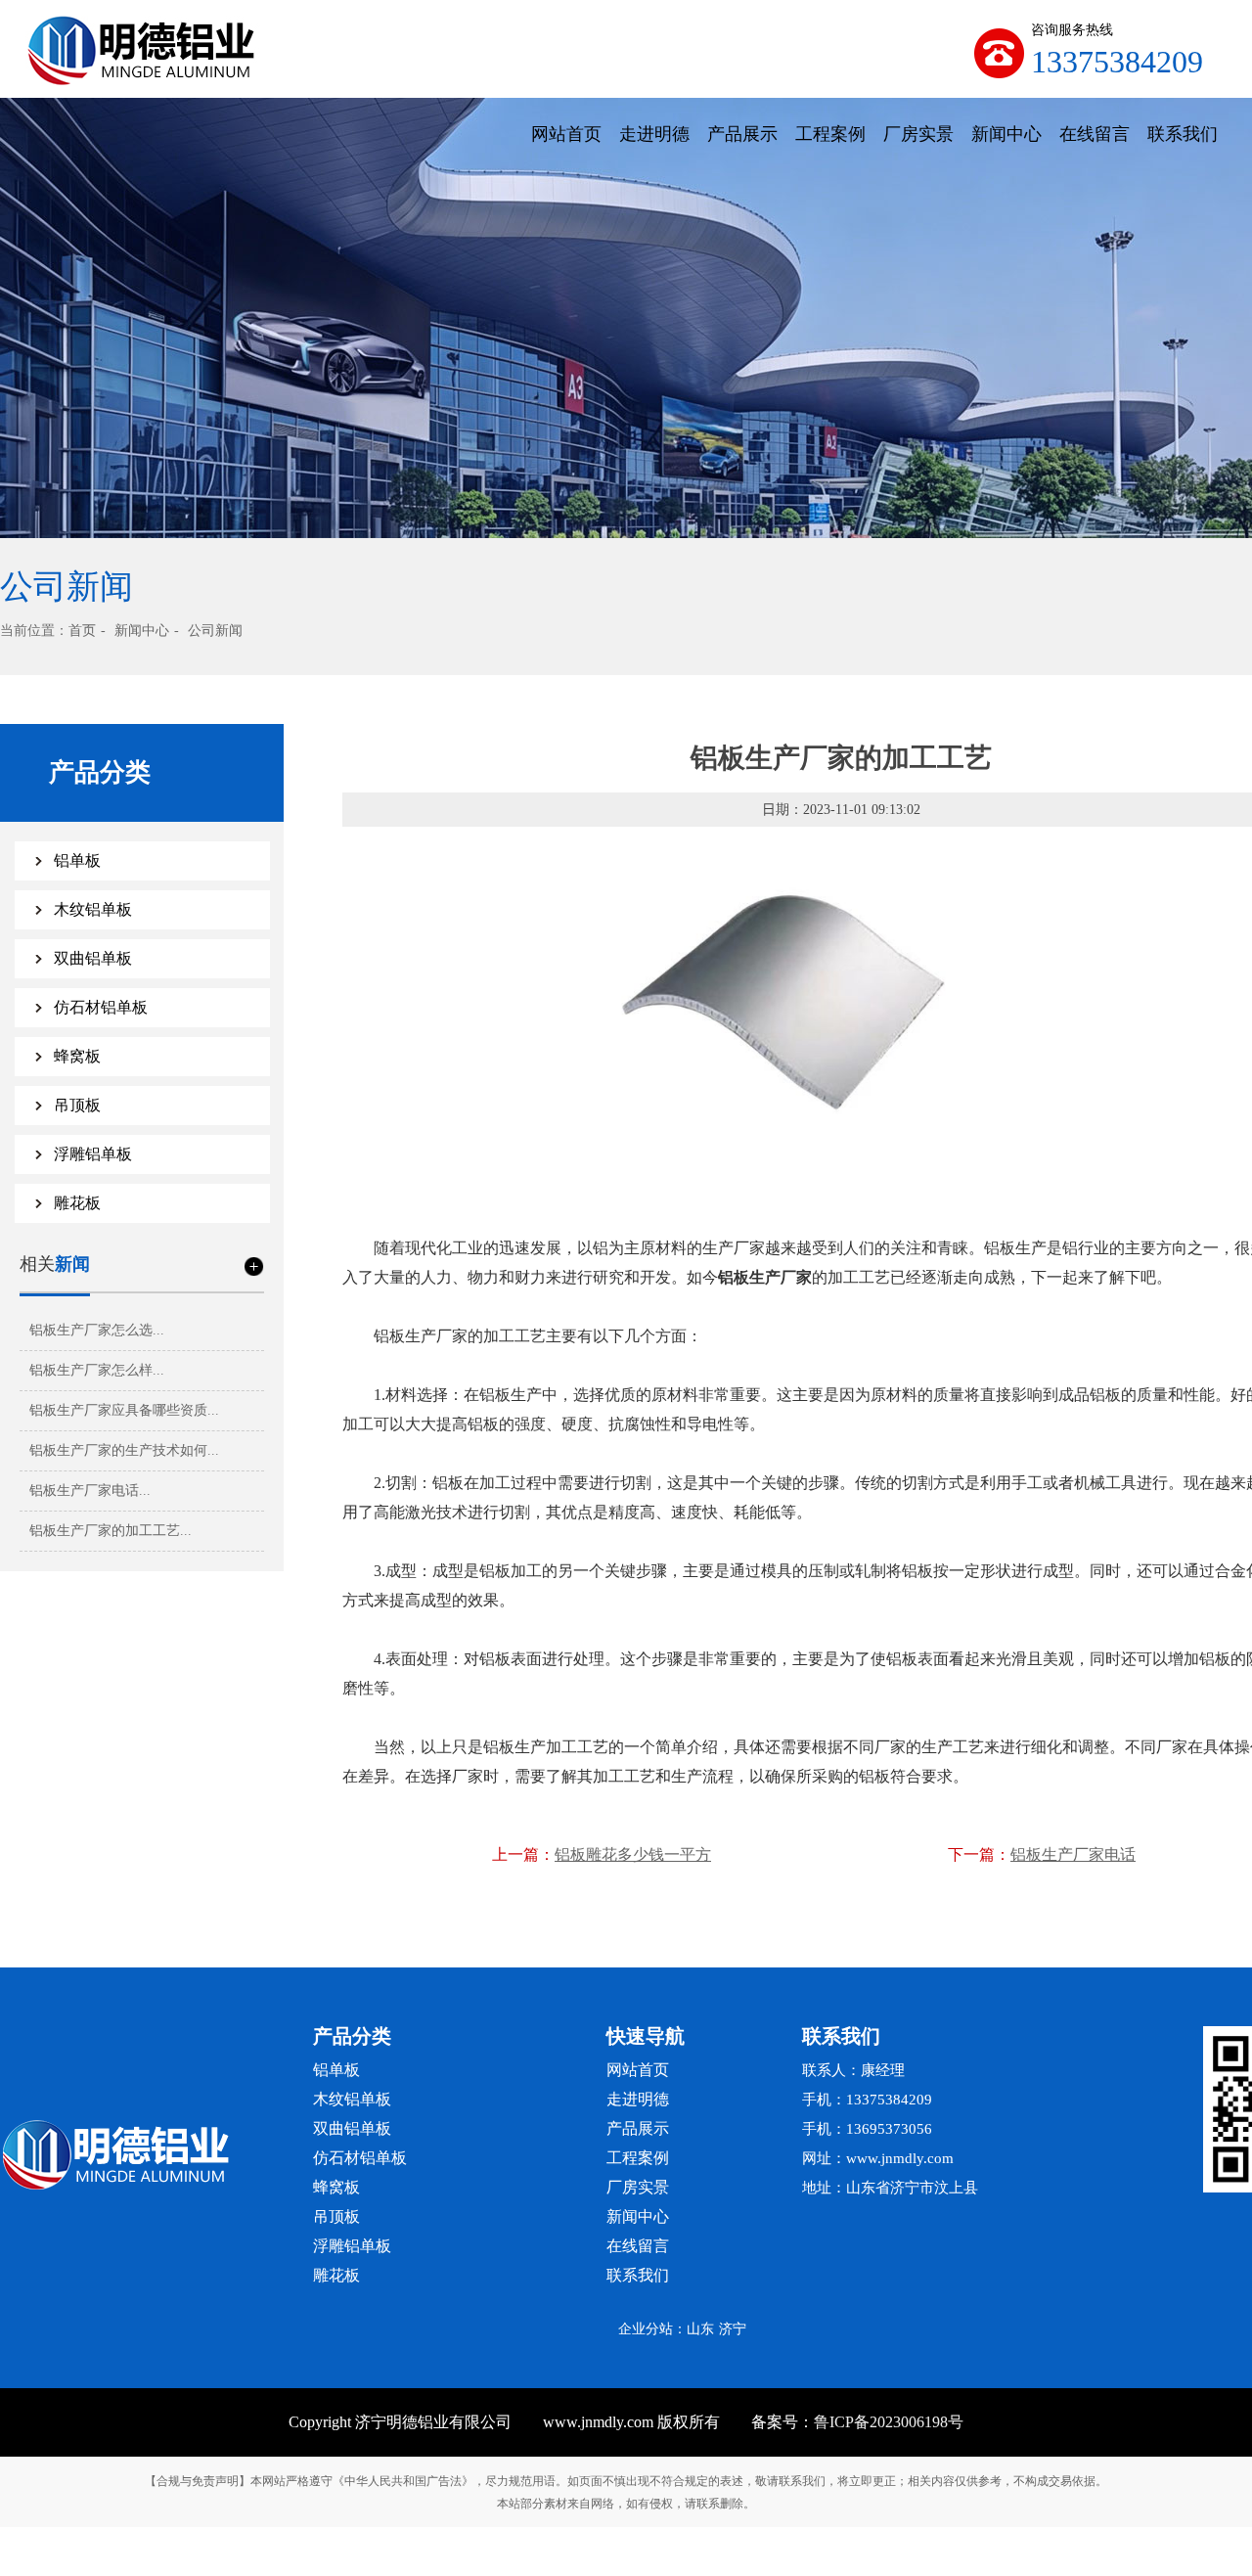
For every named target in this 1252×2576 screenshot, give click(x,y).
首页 (82, 631)
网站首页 (566, 134)
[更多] (254, 1266)
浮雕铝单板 (93, 1154)
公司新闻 (215, 631)
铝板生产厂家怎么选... (97, 1330)
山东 (700, 2329)
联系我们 (1183, 134)
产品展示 (742, 134)
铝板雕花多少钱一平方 (633, 1854)
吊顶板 (77, 1105)
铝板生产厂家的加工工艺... (111, 1531)
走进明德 (654, 134)
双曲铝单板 (93, 958)
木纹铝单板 (93, 909)
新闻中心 (1006, 134)
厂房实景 (918, 134)
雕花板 (77, 1203)
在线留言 (1095, 134)
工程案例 (830, 134)
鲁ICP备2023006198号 (889, 2422)
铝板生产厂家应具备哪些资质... (124, 1410)
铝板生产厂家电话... (90, 1491)
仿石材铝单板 (101, 1007)
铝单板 (77, 860)
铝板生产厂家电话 (1073, 1854)
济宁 (733, 2329)
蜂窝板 (77, 1056)
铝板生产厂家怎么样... (97, 1370)
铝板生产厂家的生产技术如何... (124, 1450)
